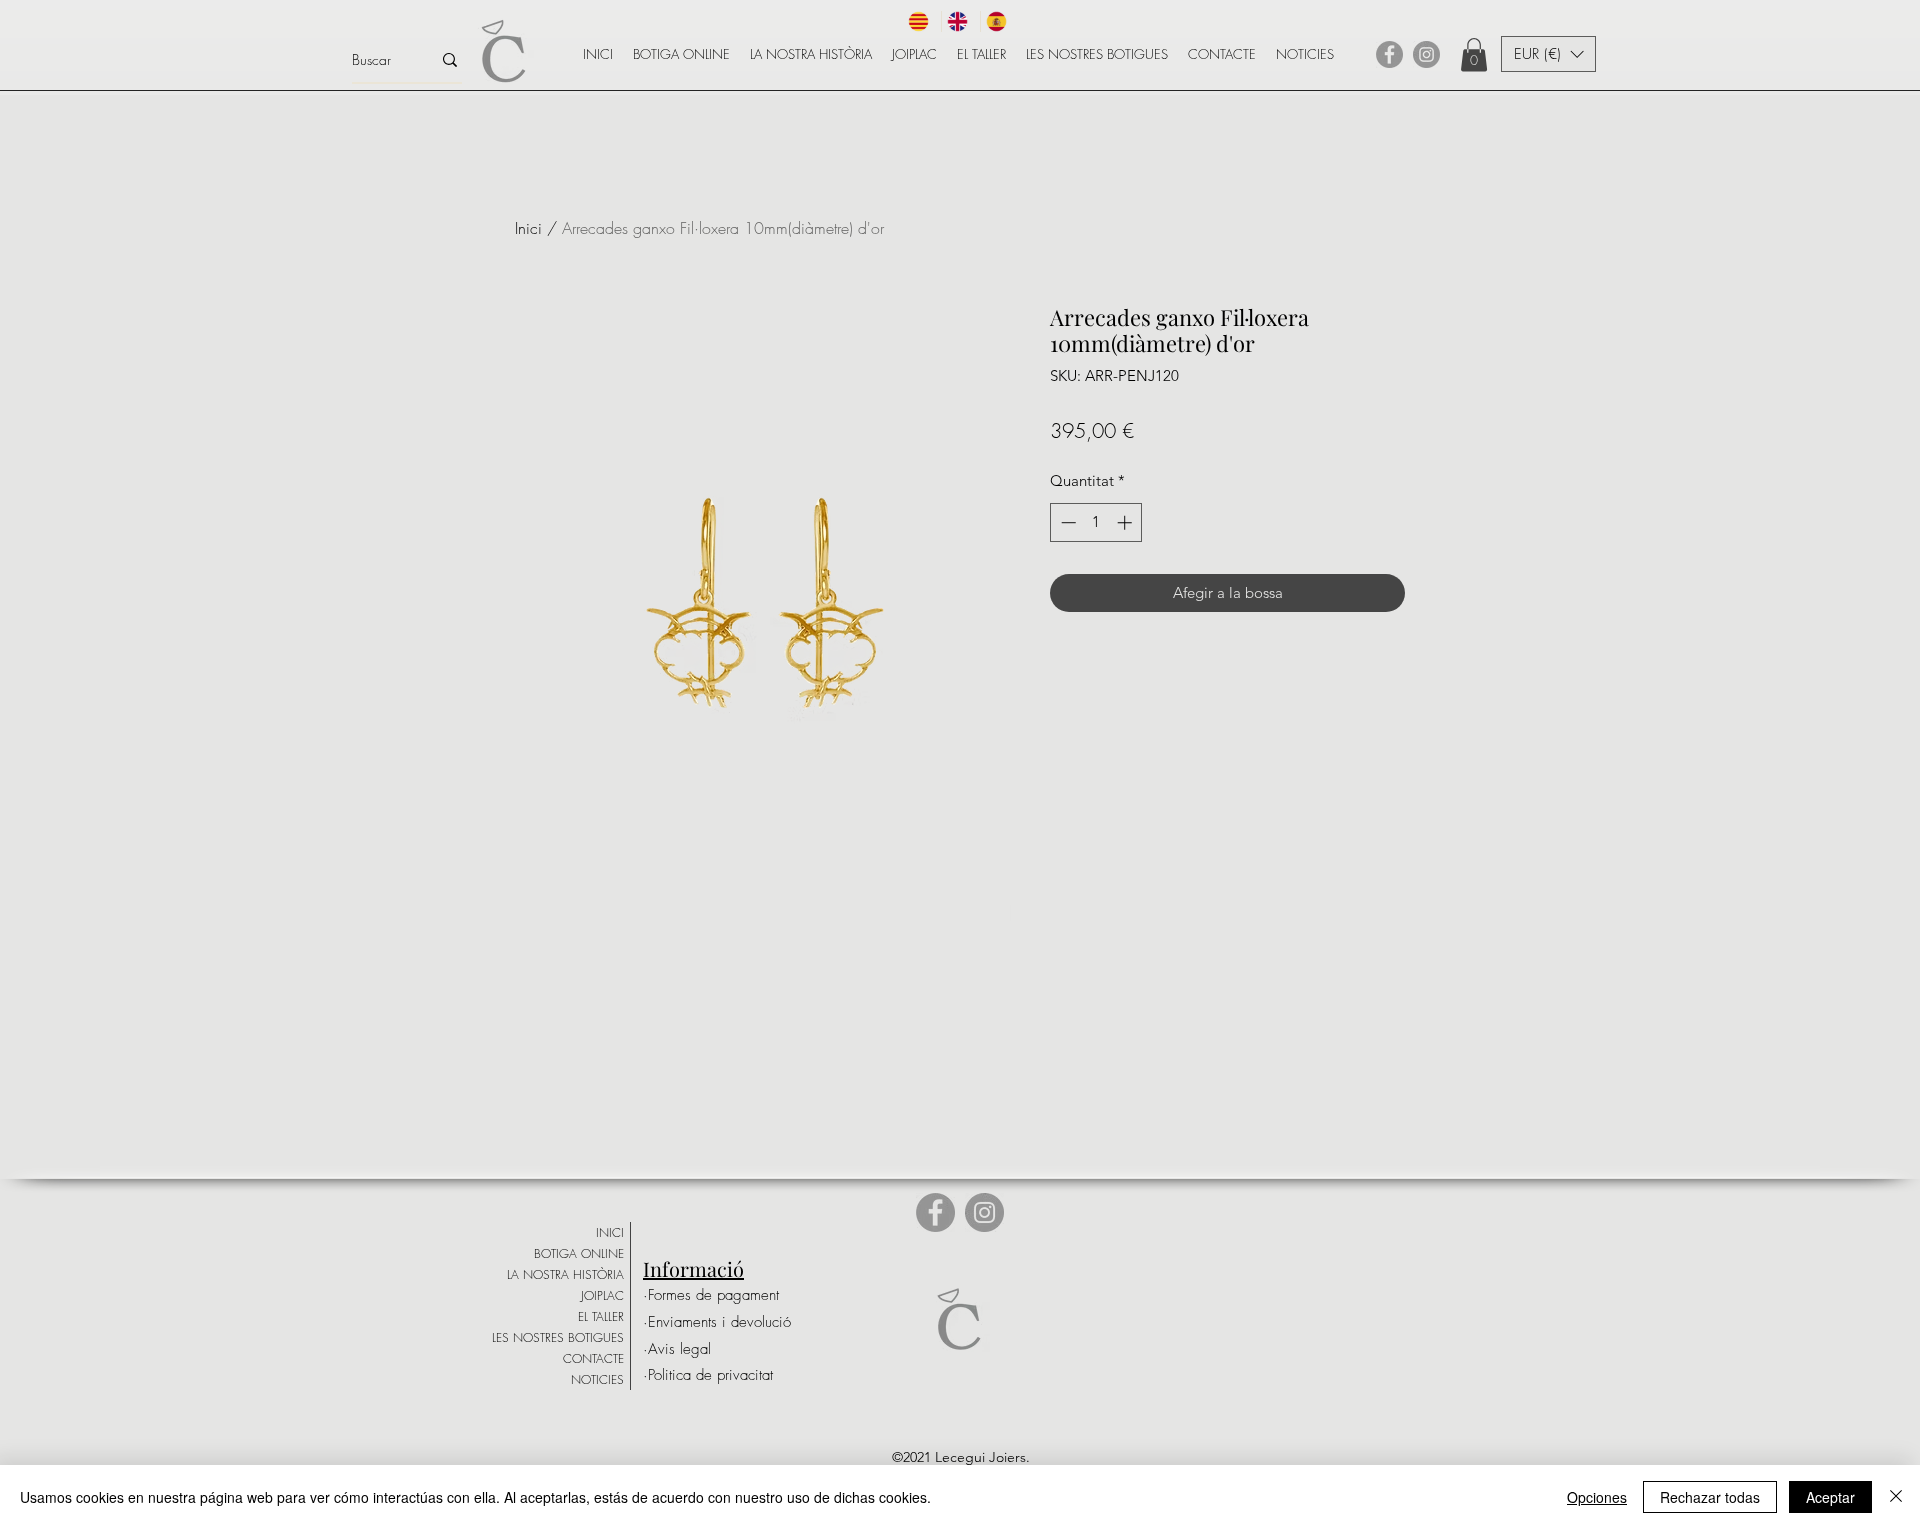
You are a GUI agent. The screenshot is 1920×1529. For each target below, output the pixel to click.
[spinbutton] (1096, 522)
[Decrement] (1066, 522)
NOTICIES (597, 1379)
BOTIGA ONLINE (579, 1253)
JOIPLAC (602, 1295)
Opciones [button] (1597, 1497)
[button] (1474, 54)
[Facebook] (1389, 54)
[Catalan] (922, 21)
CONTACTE (593, 1358)
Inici (528, 228)
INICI (610, 1232)
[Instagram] (1426, 54)
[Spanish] (999, 21)
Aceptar (1830, 1497)
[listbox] (1548, 54)
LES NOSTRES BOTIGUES (558, 1337)
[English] (960, 21)
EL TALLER (601, 1316)
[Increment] (1126, 522)
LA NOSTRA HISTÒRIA (565, 1274)
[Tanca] (1896, 1497)
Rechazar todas (1710, 1497)
